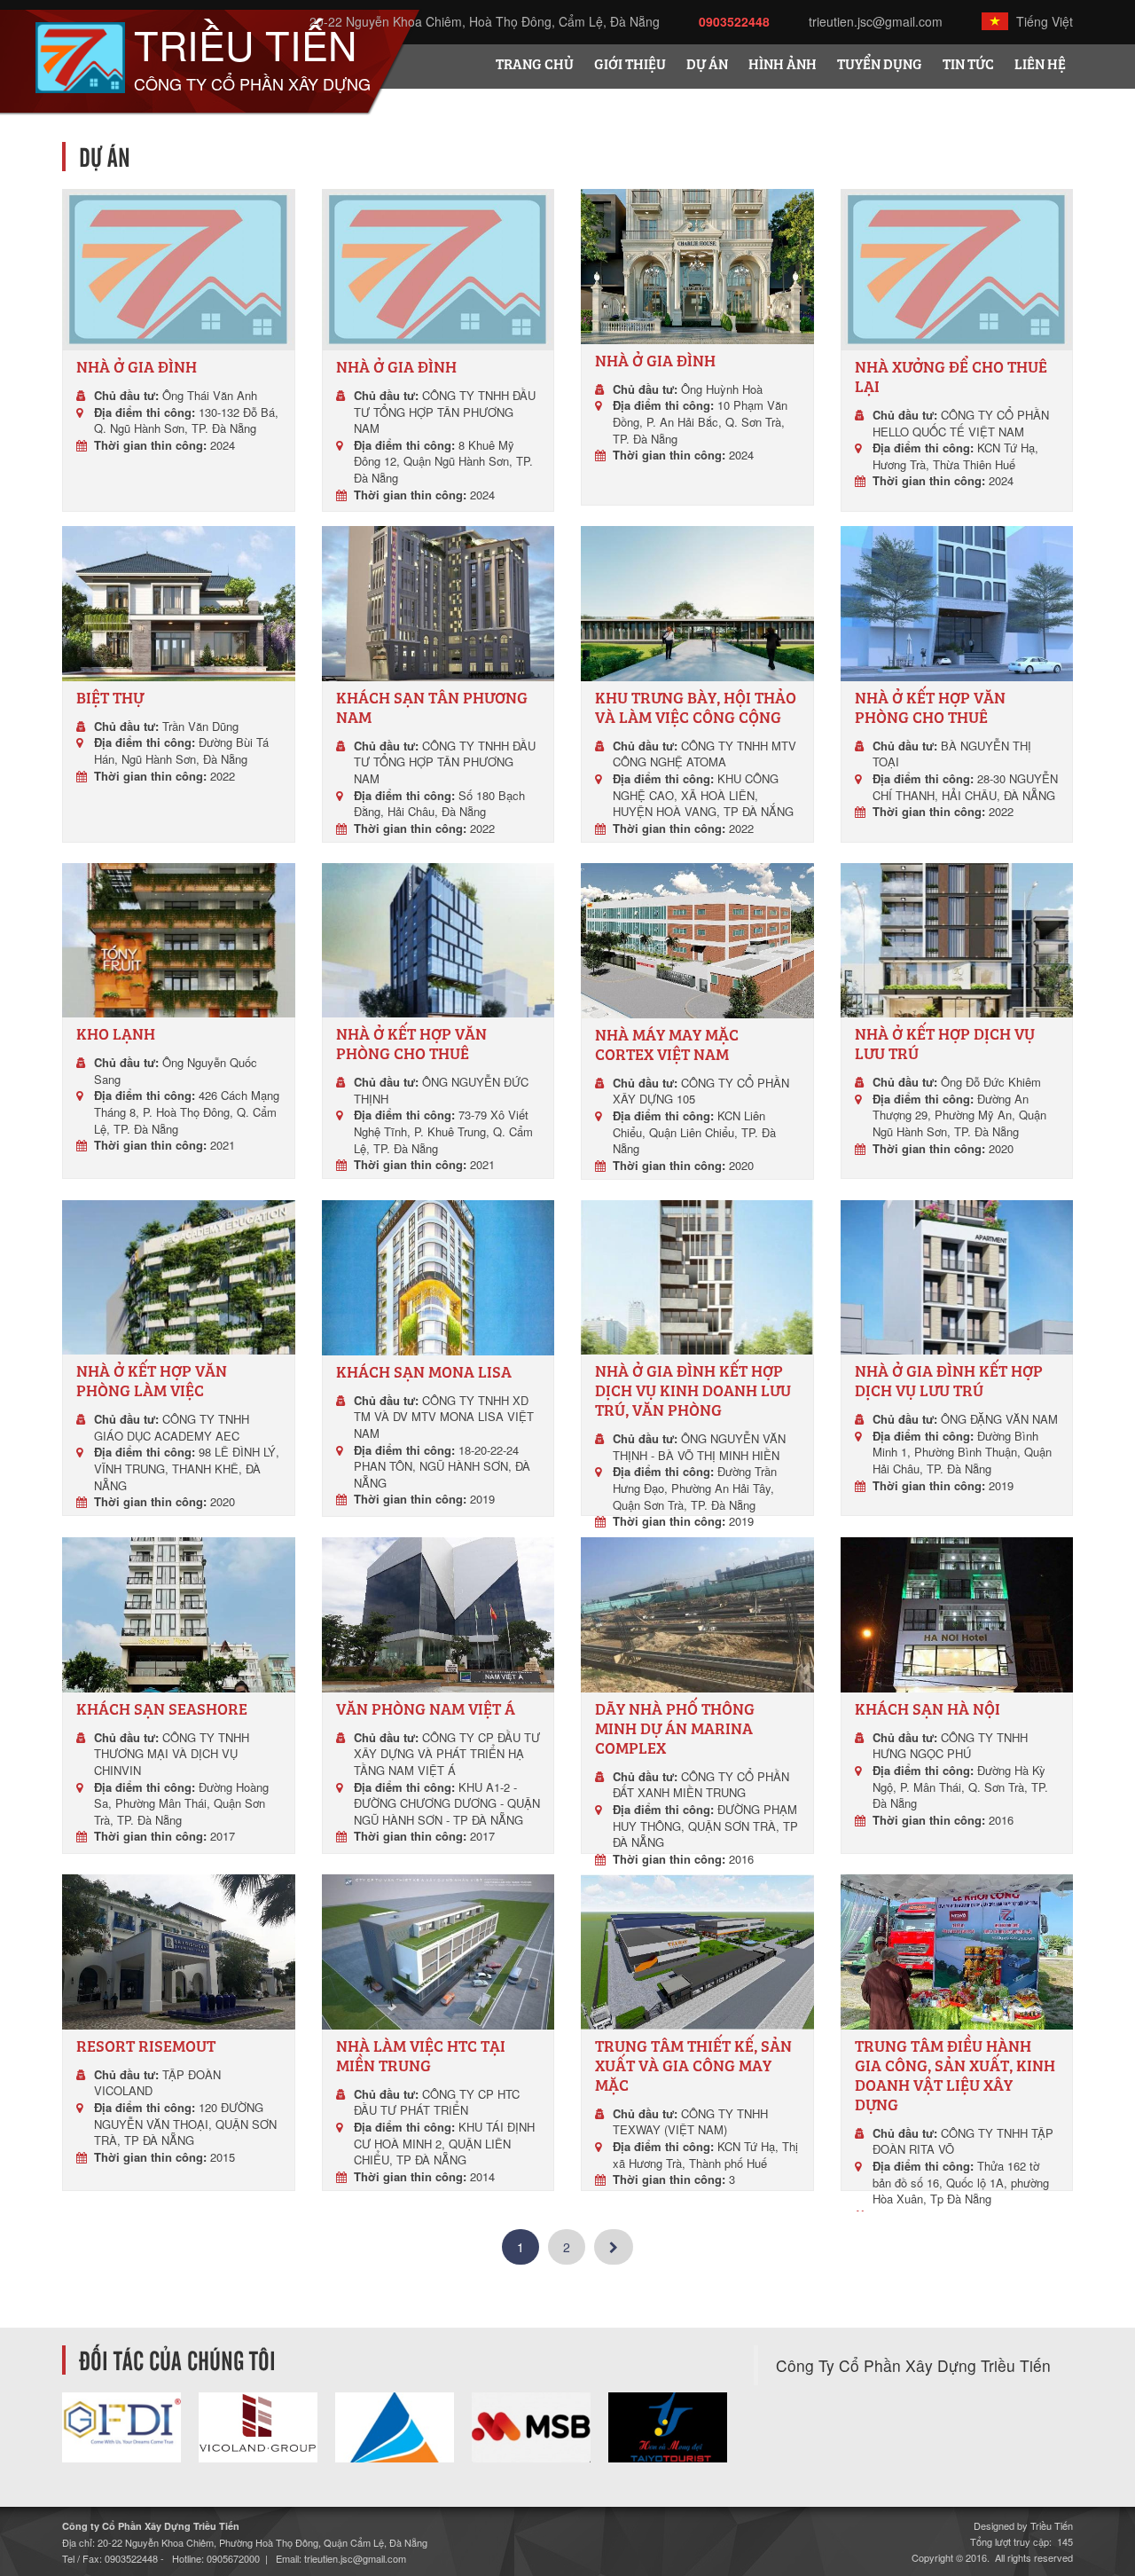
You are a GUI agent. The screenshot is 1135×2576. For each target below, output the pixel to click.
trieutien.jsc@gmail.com (876, 21)
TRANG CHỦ (535, 66)
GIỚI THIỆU (630, 66)
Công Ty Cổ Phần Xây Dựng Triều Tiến (913, 2365)
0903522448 (734, 21)
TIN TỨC (968, 66)
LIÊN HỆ (1040, 66)
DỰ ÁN (707, 66)
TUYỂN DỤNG (880, 66)
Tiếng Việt (1043, 21)
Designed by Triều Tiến (1023, 2525)
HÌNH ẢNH (783, 66)
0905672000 (233, 2558)
